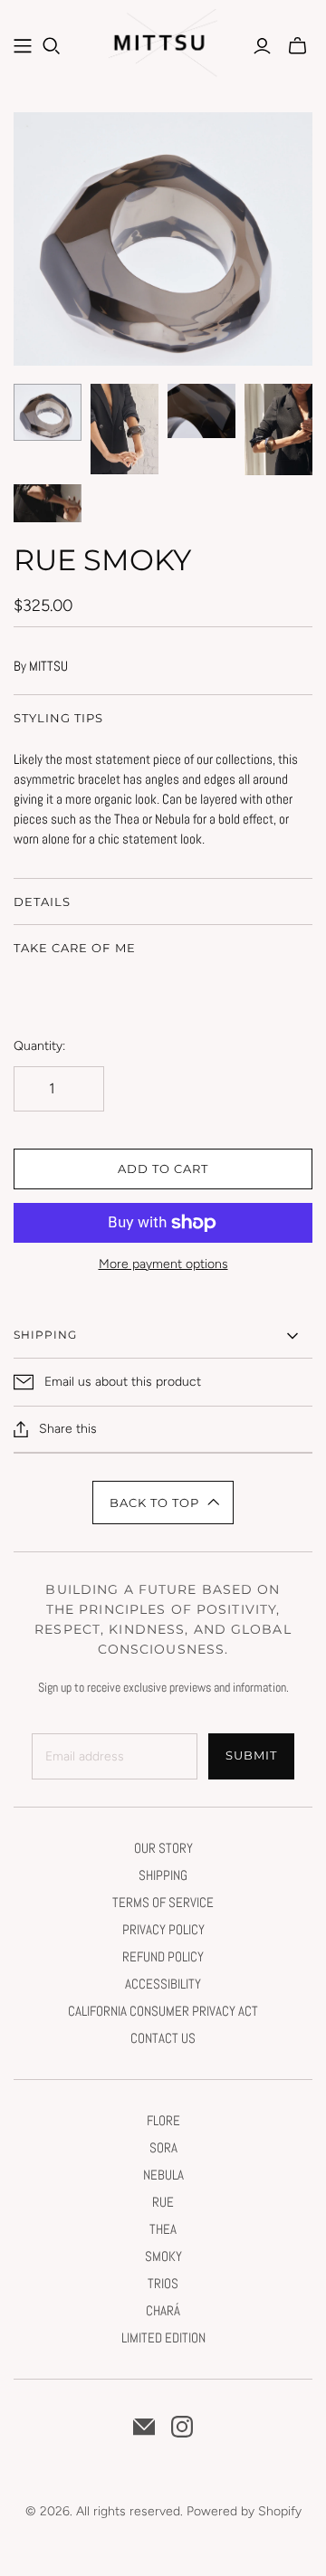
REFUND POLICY (163, 1956)
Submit (251, 1755)
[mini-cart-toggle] (297, 46)
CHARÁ (163, 2310)
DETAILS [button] (42, 902)
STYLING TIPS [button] (58, 718)
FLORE (163, 2120)
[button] (163, 1503)
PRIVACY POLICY (163, 1929)
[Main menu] (23, 46)
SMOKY (163, 2256)
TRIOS (163, 2283)
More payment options (163, 1264)
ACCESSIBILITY (163, 1984)
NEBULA (163, 2175)
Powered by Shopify (244, 2511)
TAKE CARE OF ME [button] (75, 948)
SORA (163, 2147)
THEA (163, 2229)
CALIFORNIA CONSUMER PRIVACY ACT (163, 2011)
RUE (163, 2202)
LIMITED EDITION (163, 2337)
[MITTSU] (165, 48)
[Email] (144, 2427)
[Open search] (52, 46)
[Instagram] (182, 2427)
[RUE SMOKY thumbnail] (48, 413)
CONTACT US (163, 2038)
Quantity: (39, 1046)
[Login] (262, 46)
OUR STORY (163, 1848)
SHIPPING (163, 1875)
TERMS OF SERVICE (163, 1902)
